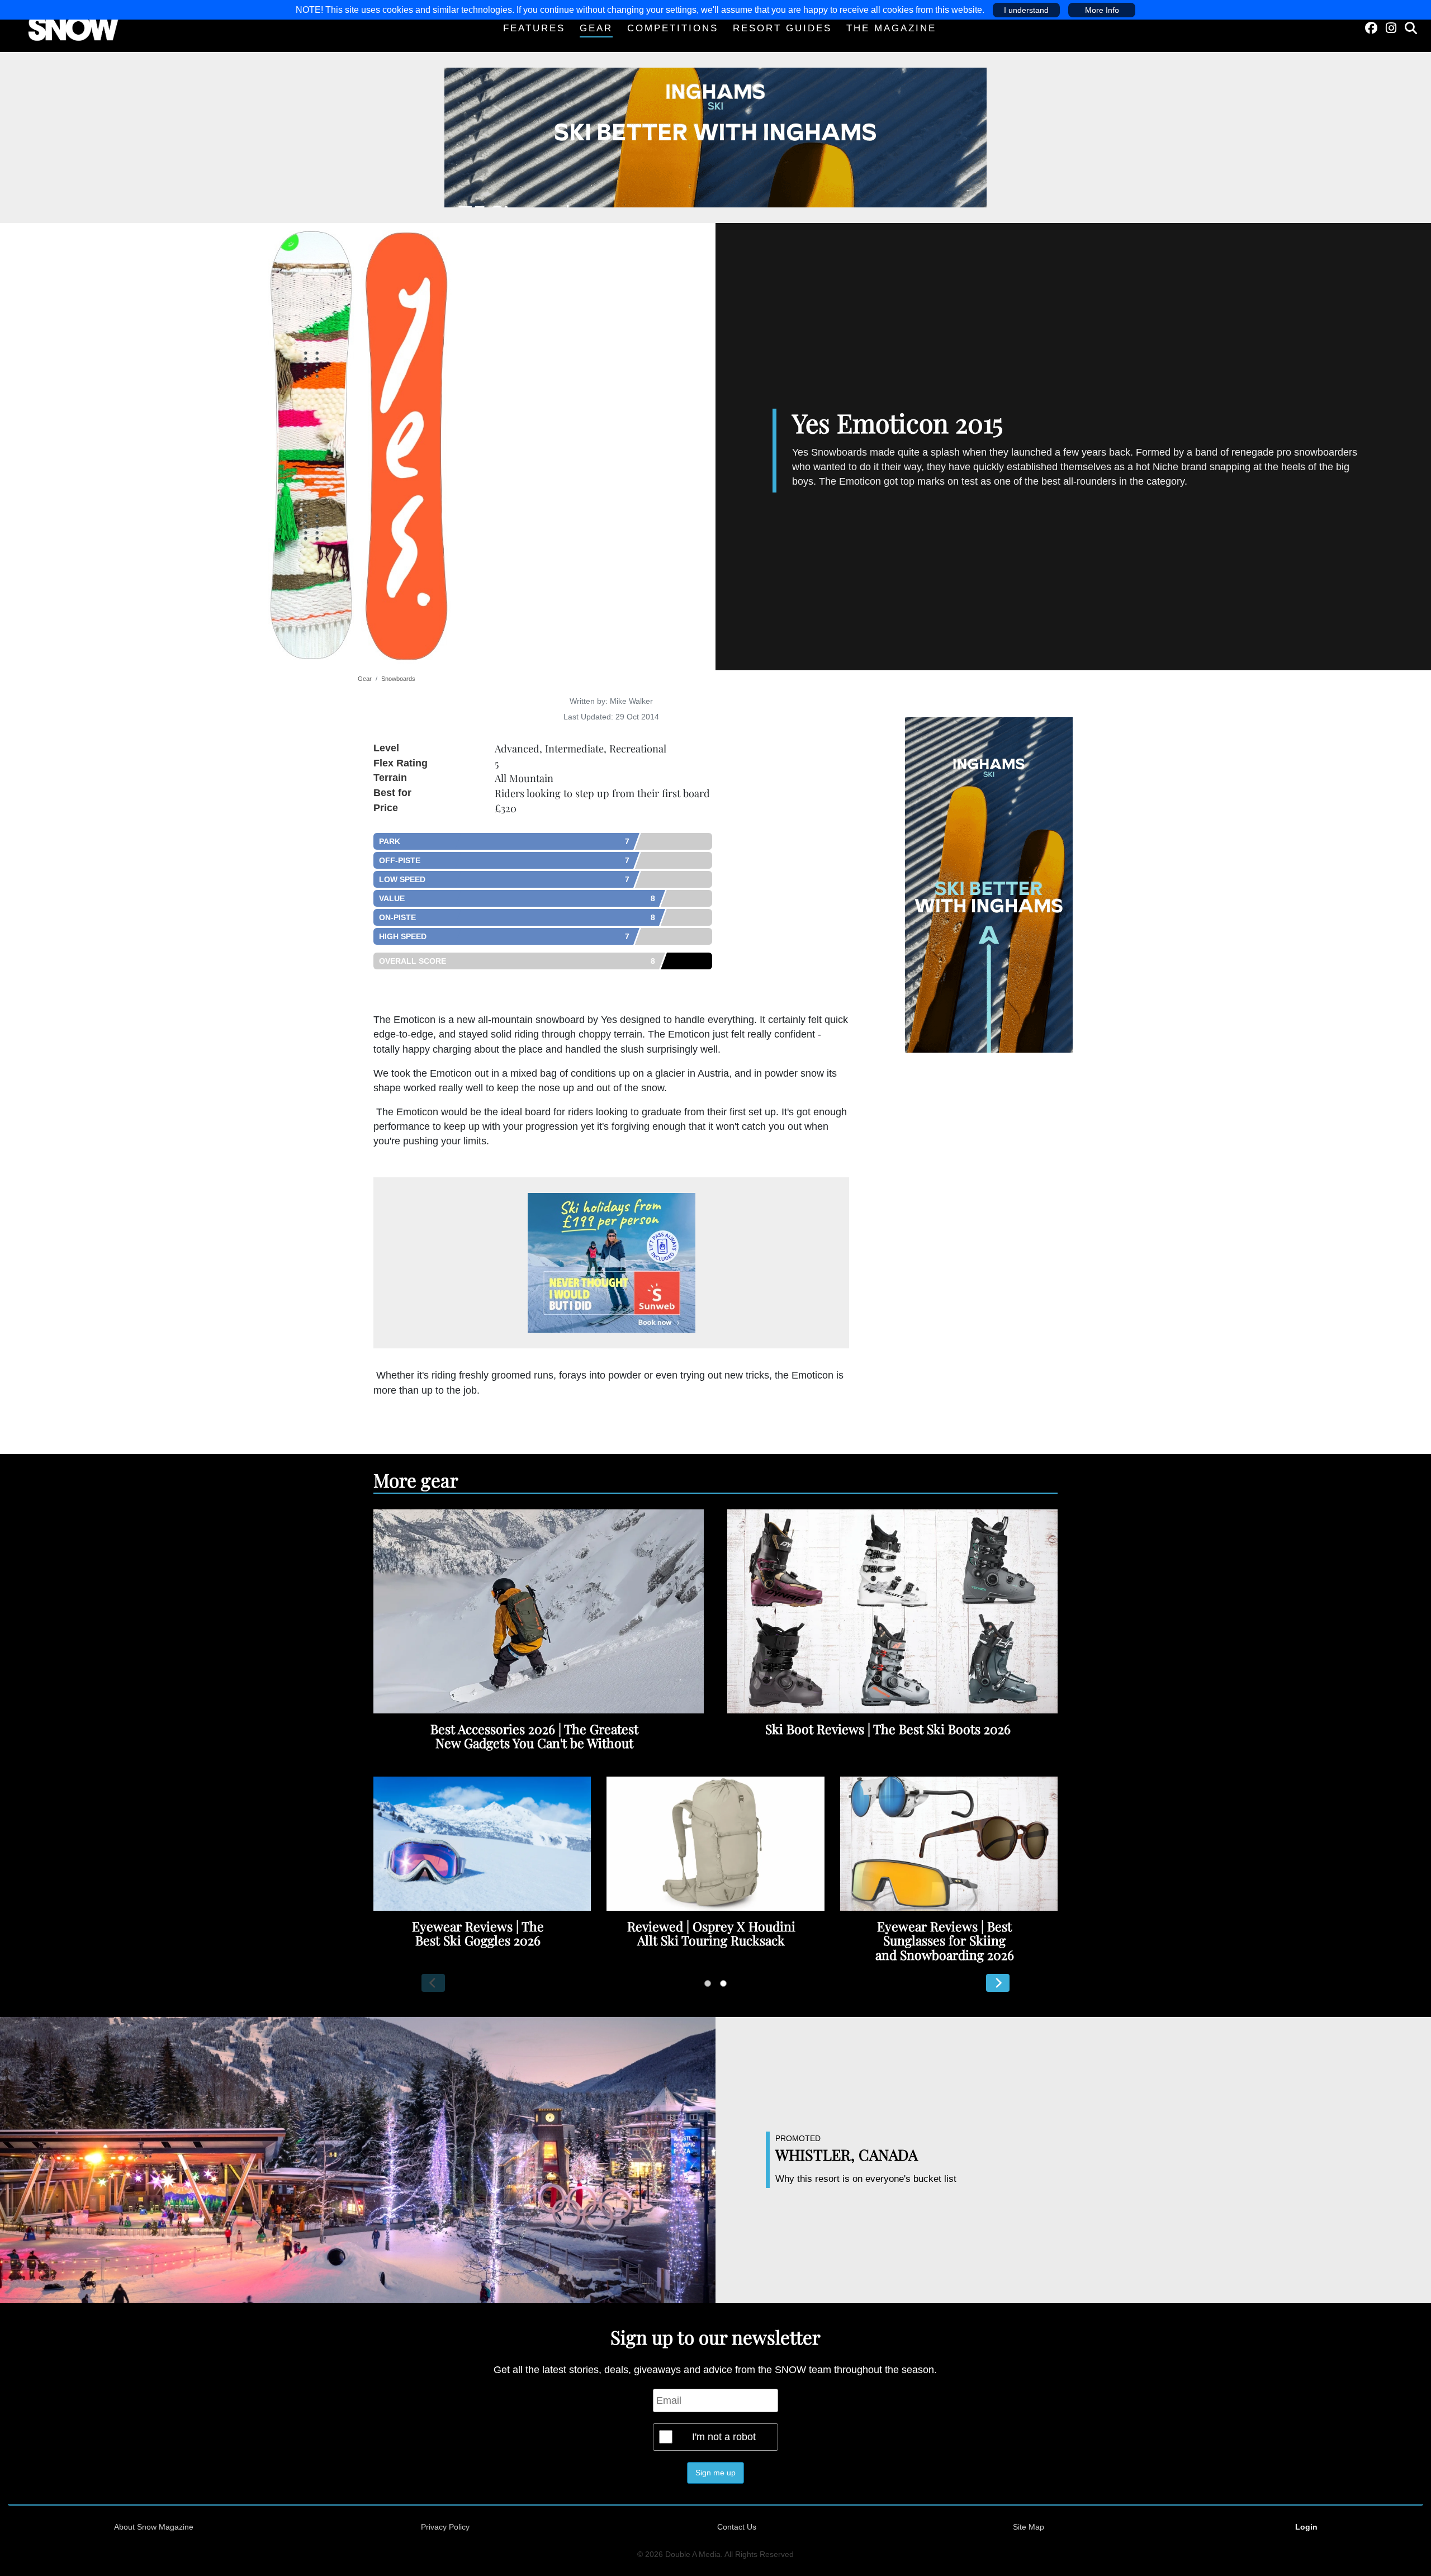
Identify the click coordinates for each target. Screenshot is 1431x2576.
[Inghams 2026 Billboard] (715, 137)
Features (534, 28)
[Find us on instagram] (1391, 28)
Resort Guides (782, 28)
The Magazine (891, 28)
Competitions (673, 28)
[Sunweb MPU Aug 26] (612, 1263)
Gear (596, 28)
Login (1306, 2527)
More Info (1102, 10)
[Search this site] (1411, 28)
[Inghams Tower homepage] (989, 884)
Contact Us (737, 2527)
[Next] (998, 1983)
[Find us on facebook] (1371, 28)
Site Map (1029, 2527)
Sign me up (715, 2473)
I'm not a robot (724, 2437)
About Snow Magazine (154, 2527)
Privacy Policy (445, 2527)
